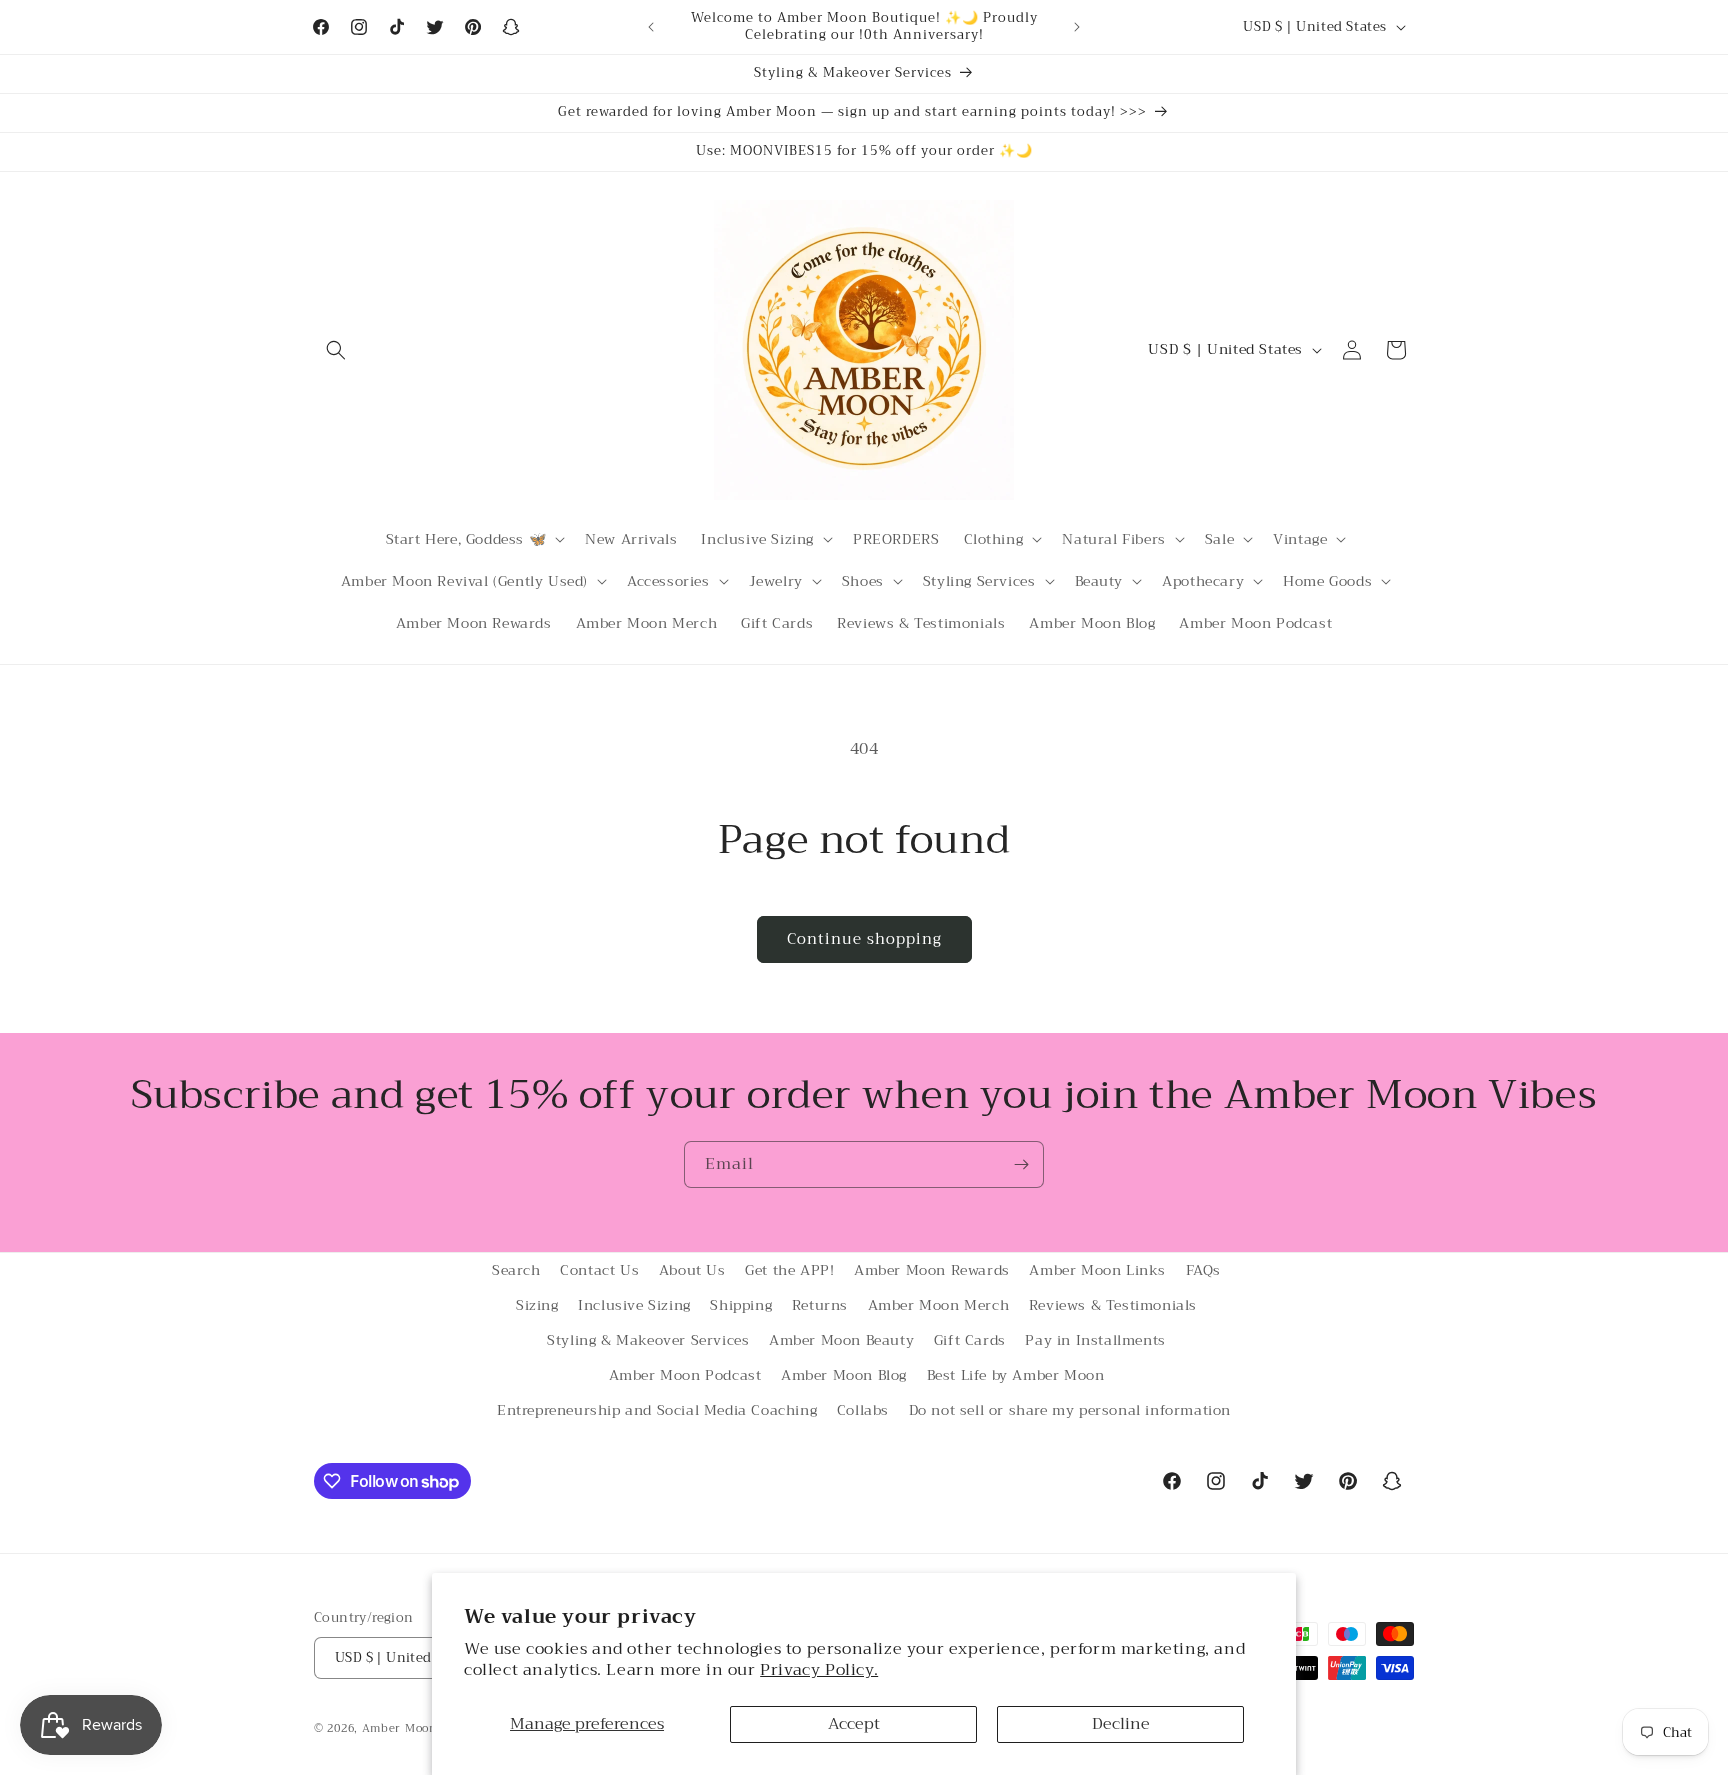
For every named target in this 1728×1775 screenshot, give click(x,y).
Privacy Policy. (819, 1670)
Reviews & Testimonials (1113, 1305)
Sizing (537, 1305)
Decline (1121, 1724)
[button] (336, 350)
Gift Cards (970, 1340)
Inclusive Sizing (634, 1305)
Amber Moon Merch (939, 1305)
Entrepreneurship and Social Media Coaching (657, 1411)
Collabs (863, 1411)
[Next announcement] (1077, 27)
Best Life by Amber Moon (1016, 1375)
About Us (692, 1270)
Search (516, 1270)
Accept (854, 1724)
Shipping (741, 1305)
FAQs (1203, 1270)
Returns (820, 1305)
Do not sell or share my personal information (1070, 1411)
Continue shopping (864, 939)
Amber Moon (401, 1728)
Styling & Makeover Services (648, 1340)
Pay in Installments (1095, 1340)
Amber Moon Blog (844, 1375)
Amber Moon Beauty (841, 1340)
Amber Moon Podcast (685, 1375)
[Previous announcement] (651, 27)
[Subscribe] (1021, 1164)
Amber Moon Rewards (932, 1270)
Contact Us (599, 1270)
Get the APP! (789, 1270)
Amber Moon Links (1097, 1270)
